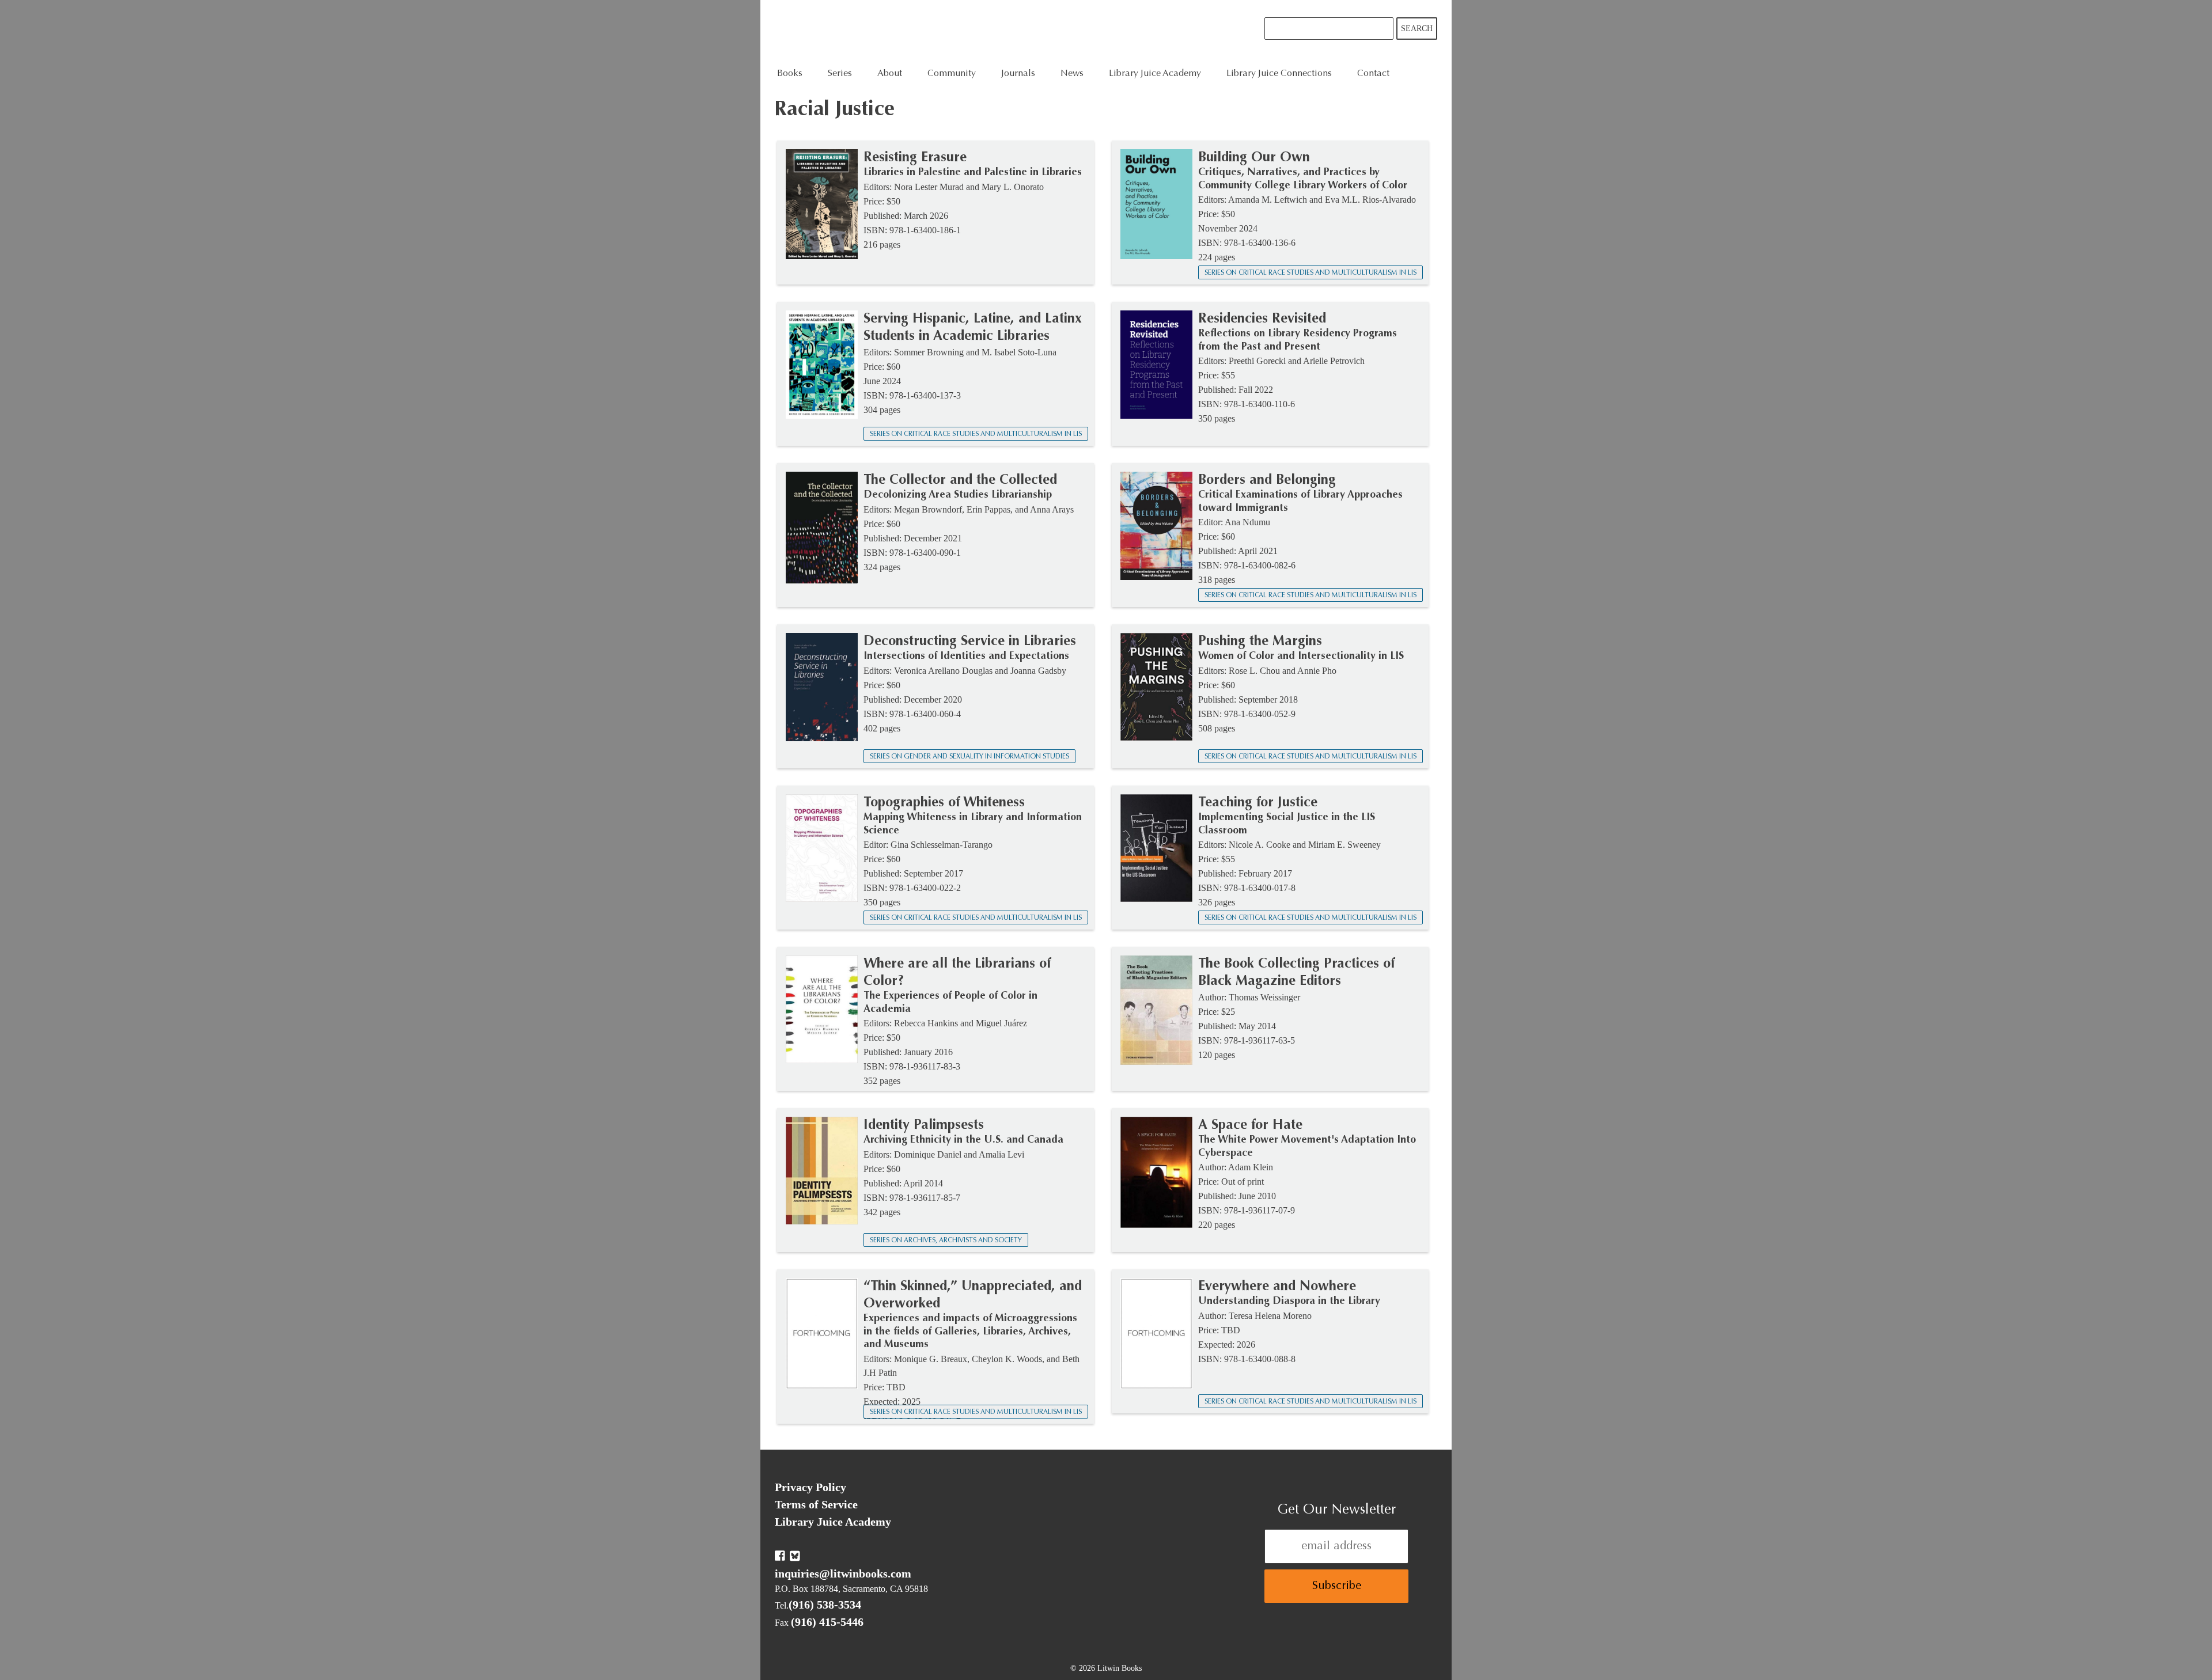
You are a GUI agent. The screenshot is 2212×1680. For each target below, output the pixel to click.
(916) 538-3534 (825, 1605)
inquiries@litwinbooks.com (843, 1573)
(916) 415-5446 (827, 1622)
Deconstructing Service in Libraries (970, 642)
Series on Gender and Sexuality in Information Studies (969, 757)
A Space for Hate (1250, 1125)
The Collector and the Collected (960, 480)
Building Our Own (1254, 158)
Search (1417, 29)
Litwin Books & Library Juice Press (949, 32)
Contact (1373, 74)
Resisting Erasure (915, 158)
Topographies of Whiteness (944, 803)
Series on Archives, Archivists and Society (946, 1241)
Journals (1018, 74)
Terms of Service (816, 1504)
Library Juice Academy (1155, 74)
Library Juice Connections (1279, 74)
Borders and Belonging (1267, 480)
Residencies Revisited (1262, 319)
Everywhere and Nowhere (1277, 1287)
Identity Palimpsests (924, 1125)
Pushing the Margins (1260, 642)
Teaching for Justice (1258, 803)
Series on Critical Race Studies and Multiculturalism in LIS (1310, 273)
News (1072, 74)
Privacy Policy (810, 1487)
